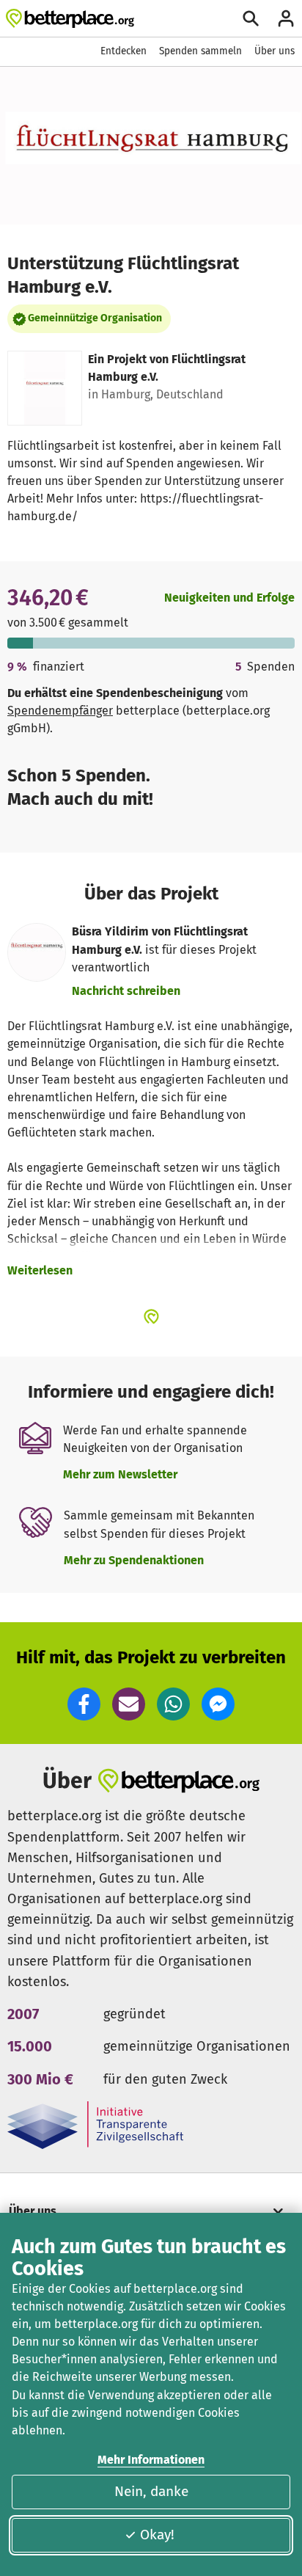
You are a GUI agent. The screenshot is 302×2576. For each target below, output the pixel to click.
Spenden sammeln (200, 51)
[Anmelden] (286, 18)
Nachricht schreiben (126, 991)
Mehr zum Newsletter (120, 1474)
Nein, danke (151, 2491)
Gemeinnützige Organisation (95, 318)
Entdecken (124, 51)
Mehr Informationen (151, 2460)
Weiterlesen (40, 1270)
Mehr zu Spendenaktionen (134, 1560)
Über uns (275, 51)
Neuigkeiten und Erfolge (229, 598)
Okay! (157, 2535)
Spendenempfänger (60, 711)
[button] (84, 1704)
